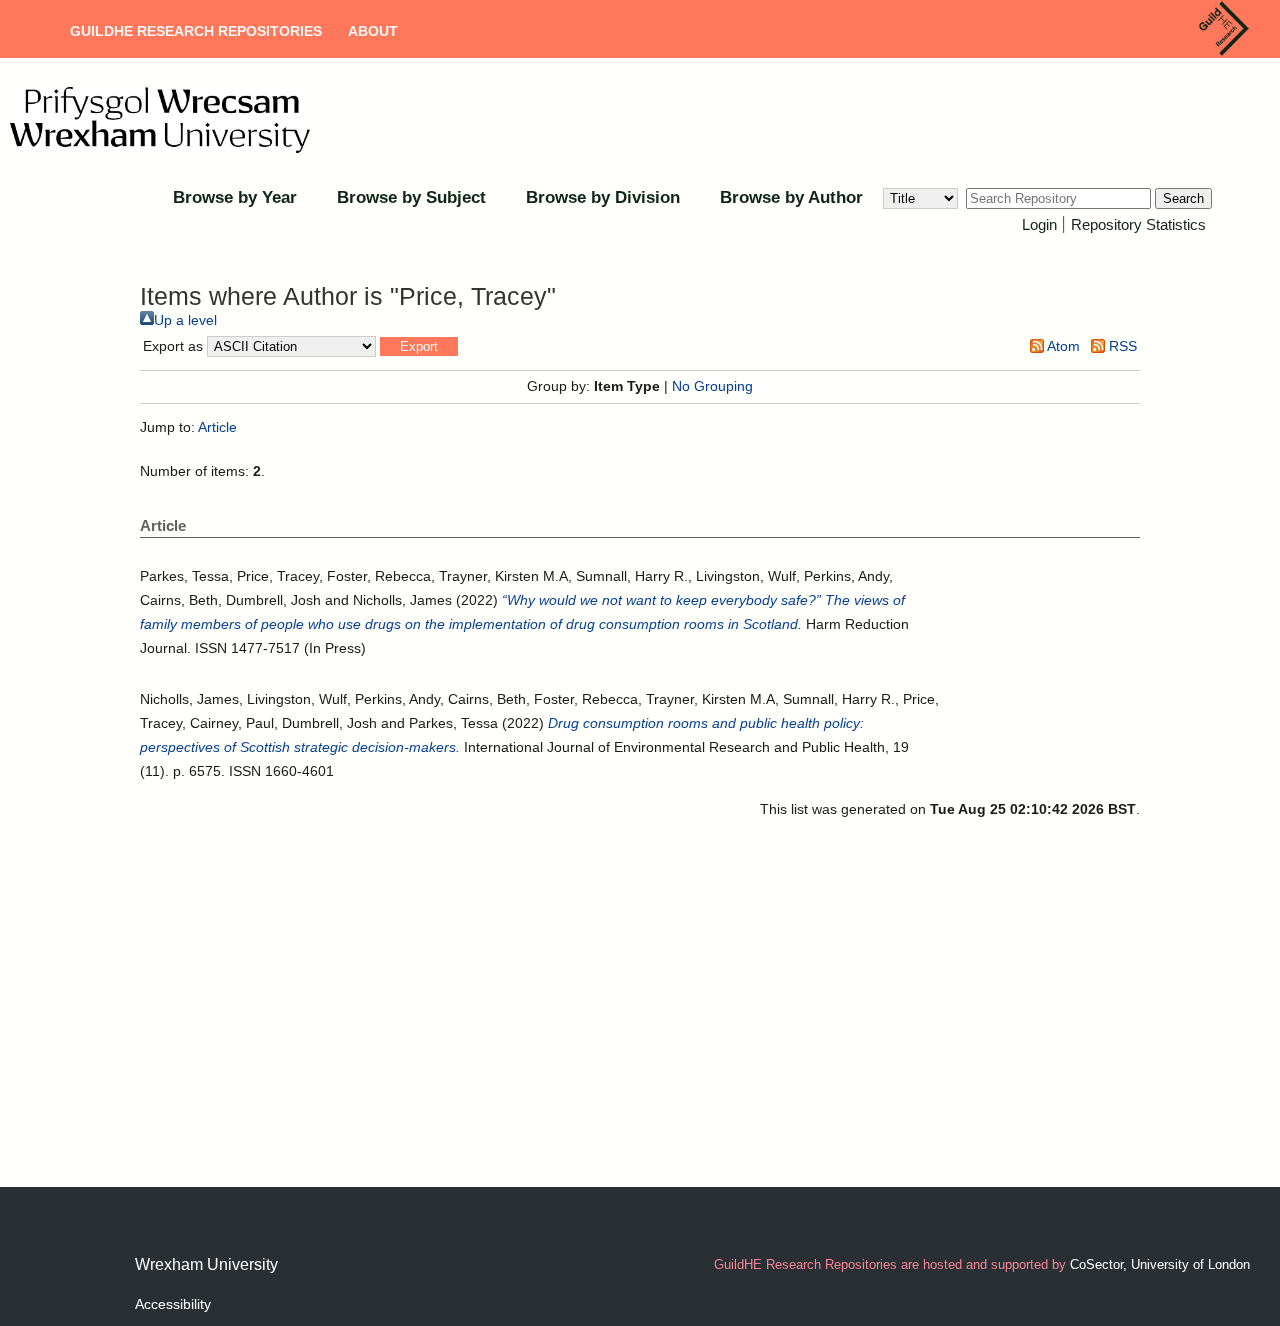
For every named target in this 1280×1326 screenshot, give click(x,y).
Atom (1062, 346)
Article (217, 427)
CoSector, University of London (1160, 1264)
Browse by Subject (411, 197)
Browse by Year (235, 197)
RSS (1121, 346)
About (373, 31)
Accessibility (173, 1304)
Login (1039, 224)
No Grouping (712, 386)
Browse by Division (603, 197)
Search (1183, 198)
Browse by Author (791, 197)
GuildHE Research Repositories (196, 31)
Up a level (185, 320)
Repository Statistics (1138, 224)
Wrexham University (206, 1264)
